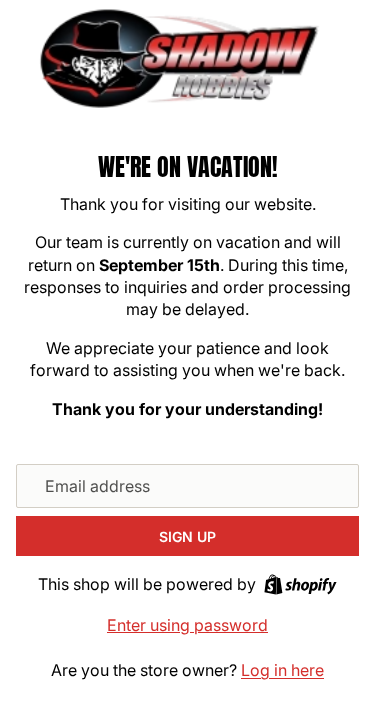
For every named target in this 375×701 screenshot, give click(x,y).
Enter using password (187, 625)
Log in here (282, 670)
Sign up (187, 536)
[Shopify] (300, 584)
